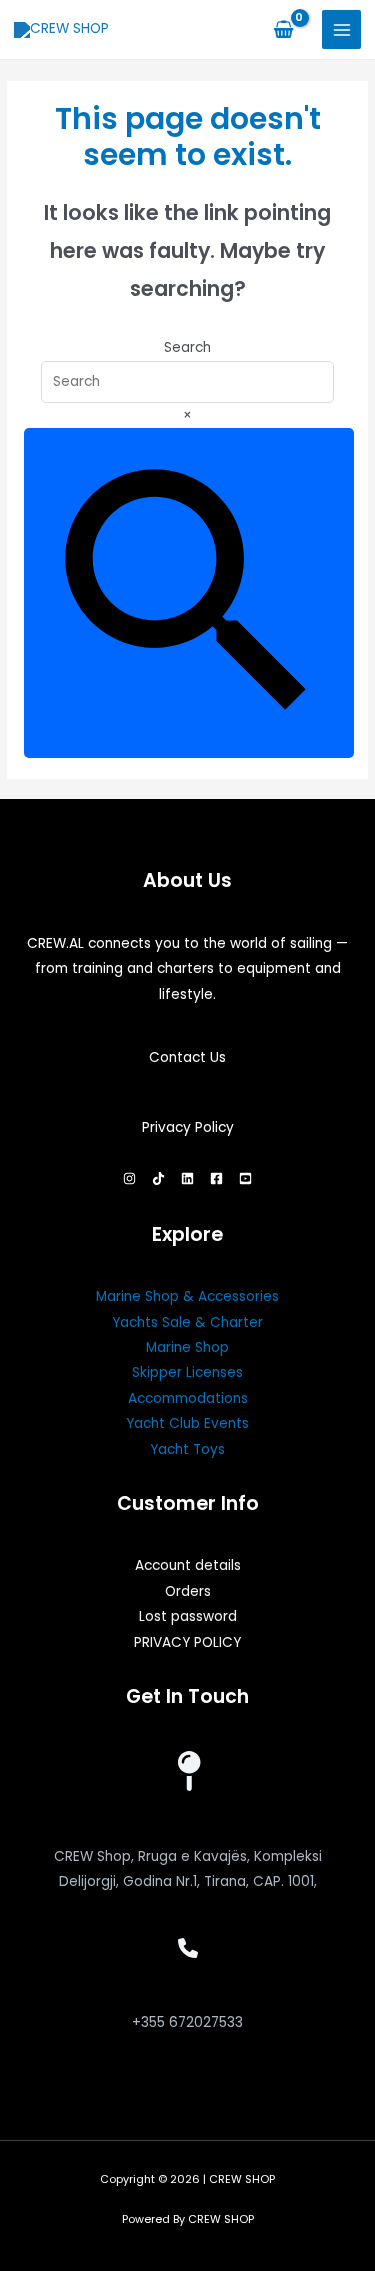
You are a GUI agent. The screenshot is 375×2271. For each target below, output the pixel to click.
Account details (188, 1565)
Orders (188, 1591)
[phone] (188, 1948)
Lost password (188, 1616)
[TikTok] (158, 1178)
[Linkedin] (187, 1178)
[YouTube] (245, 1178)
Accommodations (188, 1398)
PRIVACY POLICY (187, 1642)
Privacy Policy (188, 1127)
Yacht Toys (187, 1449)
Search (187, 347)
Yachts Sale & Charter (187, 1322)
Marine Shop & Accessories (187, 1296)
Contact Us (187, 1057)
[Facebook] (216, 1178)
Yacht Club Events (187, 1423)
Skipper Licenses (187, 1372)
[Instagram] (129, 1178)
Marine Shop (187, 1347)
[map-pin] (188, 1771)
